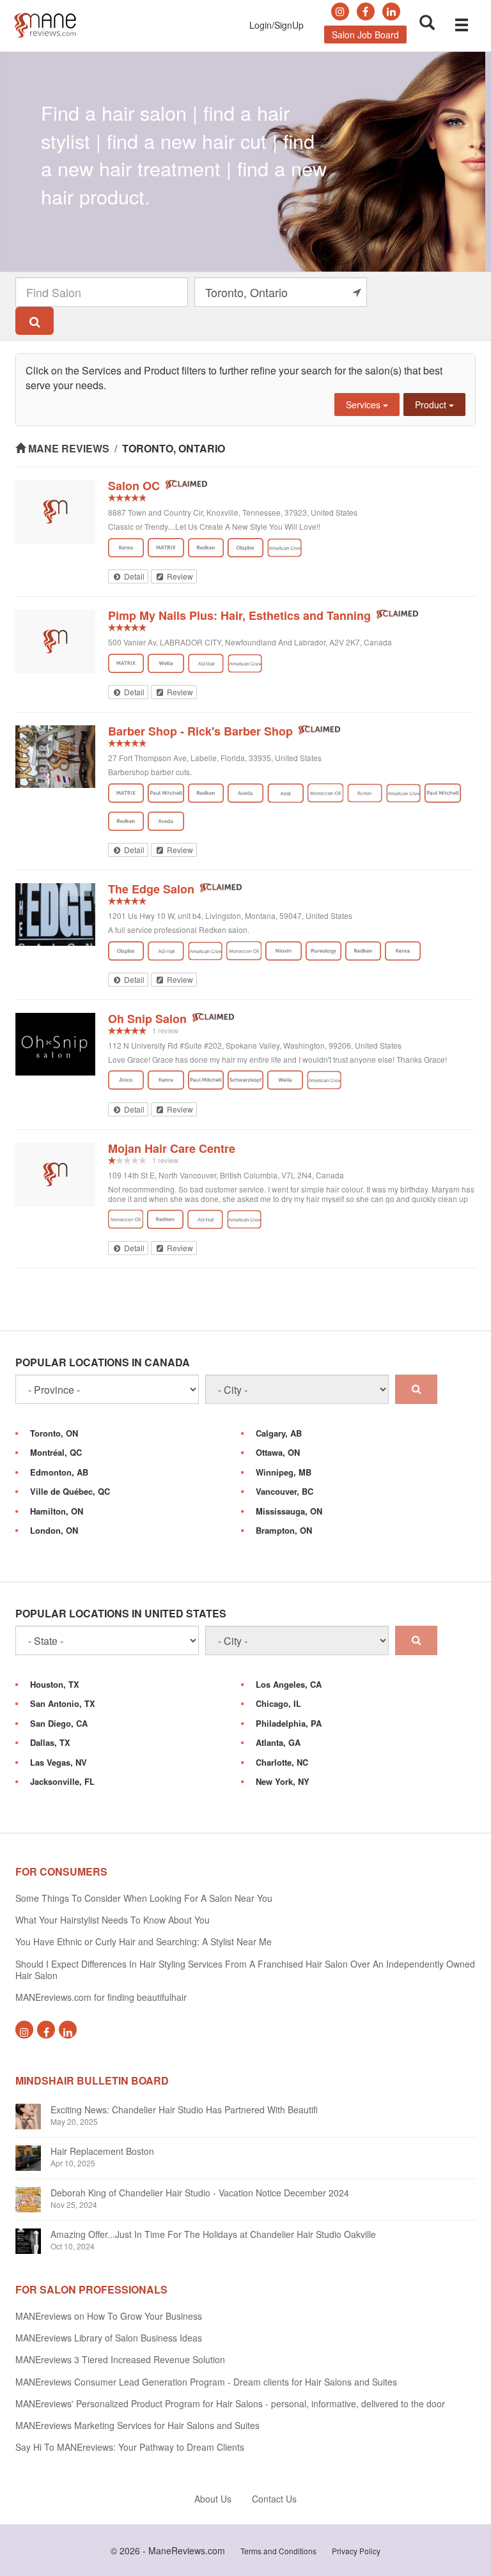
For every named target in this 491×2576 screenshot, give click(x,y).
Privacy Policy (356, 2551)
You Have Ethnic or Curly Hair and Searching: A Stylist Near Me (144, 1941)
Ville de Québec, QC (70, 1491)
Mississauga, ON (289, 1511)
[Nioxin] (283, 951)
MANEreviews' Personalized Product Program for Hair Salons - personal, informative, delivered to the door (230, 2403)
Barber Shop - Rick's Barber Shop (200, 731)
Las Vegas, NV (58, 1762)
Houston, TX (55, 1684)
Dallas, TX (50, 1742)
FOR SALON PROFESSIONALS (91, 2289)
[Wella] (166, 663)
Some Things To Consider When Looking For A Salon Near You (144, 1898)
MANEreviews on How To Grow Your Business (109, 2316)
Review (179, 576)
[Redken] (206, 548)
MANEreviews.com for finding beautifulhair (101, 1997)
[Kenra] (126, 548)
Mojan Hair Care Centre (172, 1148)
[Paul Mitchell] (166, 793)
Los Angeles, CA (289, 1684)
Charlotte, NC (282, 1762)
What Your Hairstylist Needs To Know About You (113, 1920)
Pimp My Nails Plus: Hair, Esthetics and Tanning (239, 615)
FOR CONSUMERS (61, 1871)
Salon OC (134, 486)
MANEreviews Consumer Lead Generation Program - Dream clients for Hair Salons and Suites (206, 2382)
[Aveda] (245, 793)
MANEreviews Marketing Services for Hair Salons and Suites (137, 2425)
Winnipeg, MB (284, 1472)
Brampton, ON (284, 1530)
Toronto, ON (54, 1433)
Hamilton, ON (57, 1511)
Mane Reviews (69, 448)
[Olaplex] (245, 548)
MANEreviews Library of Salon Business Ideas (109, 2338)
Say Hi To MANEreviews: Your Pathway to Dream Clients (130, 2447)
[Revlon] (365, 793)
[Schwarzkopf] (245, 1080)
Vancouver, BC (284, 1491)
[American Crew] (284, 548)
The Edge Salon (151, 889)
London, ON (54, 1530)
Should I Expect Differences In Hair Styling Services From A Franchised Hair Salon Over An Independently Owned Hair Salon (245, 1970)
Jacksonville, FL (62, 1781)
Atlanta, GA (278, 1742)
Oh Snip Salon (147, 1019)
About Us (213, 2499)
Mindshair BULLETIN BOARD (92, 2080)
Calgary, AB (279, 1433)
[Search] (35, 321)
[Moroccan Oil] (325, 793)
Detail (133, 576)
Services (364, 405)
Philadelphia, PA (289, 1723)
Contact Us (274, 2499)
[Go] (416, 1389)
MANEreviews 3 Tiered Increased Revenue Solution (120, 2359)
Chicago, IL (278, 1703)
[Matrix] (166, 548)
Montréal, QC (56, 1452)
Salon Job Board (365, 35)
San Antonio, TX (63, 1703)
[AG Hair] (206, 663)
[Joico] (126, 1080)
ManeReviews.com (187, 2550)
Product (432, 405)
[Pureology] (323, 951)
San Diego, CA (59, 1723)
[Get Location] (357, 292)
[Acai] (285, 793)
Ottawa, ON (278, 1452)
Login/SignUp (277, 25)
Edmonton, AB (59, 1472)
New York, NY (283, 1781)
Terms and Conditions (278, 2551)
